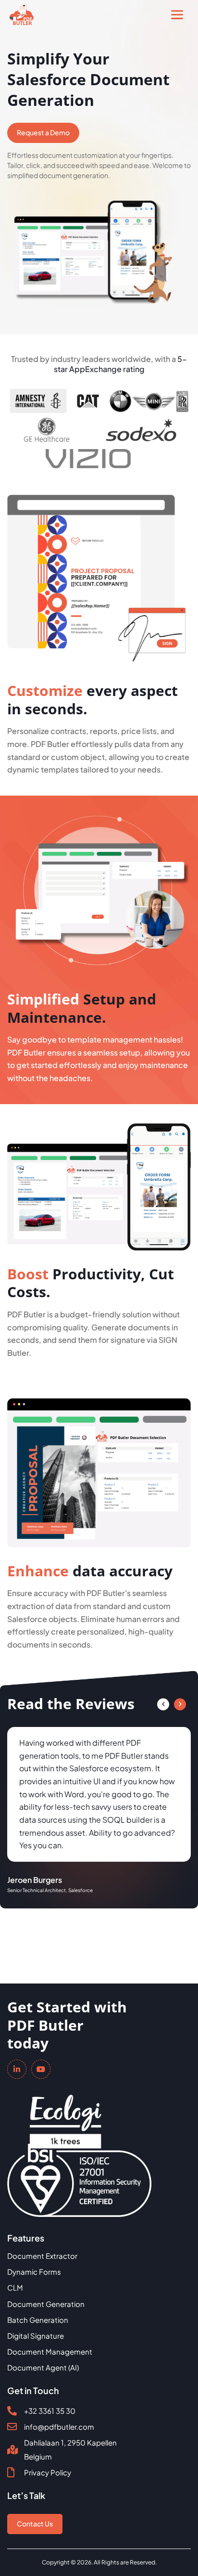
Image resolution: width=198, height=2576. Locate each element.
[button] (163, 1704)
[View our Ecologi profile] (66, 2115)
